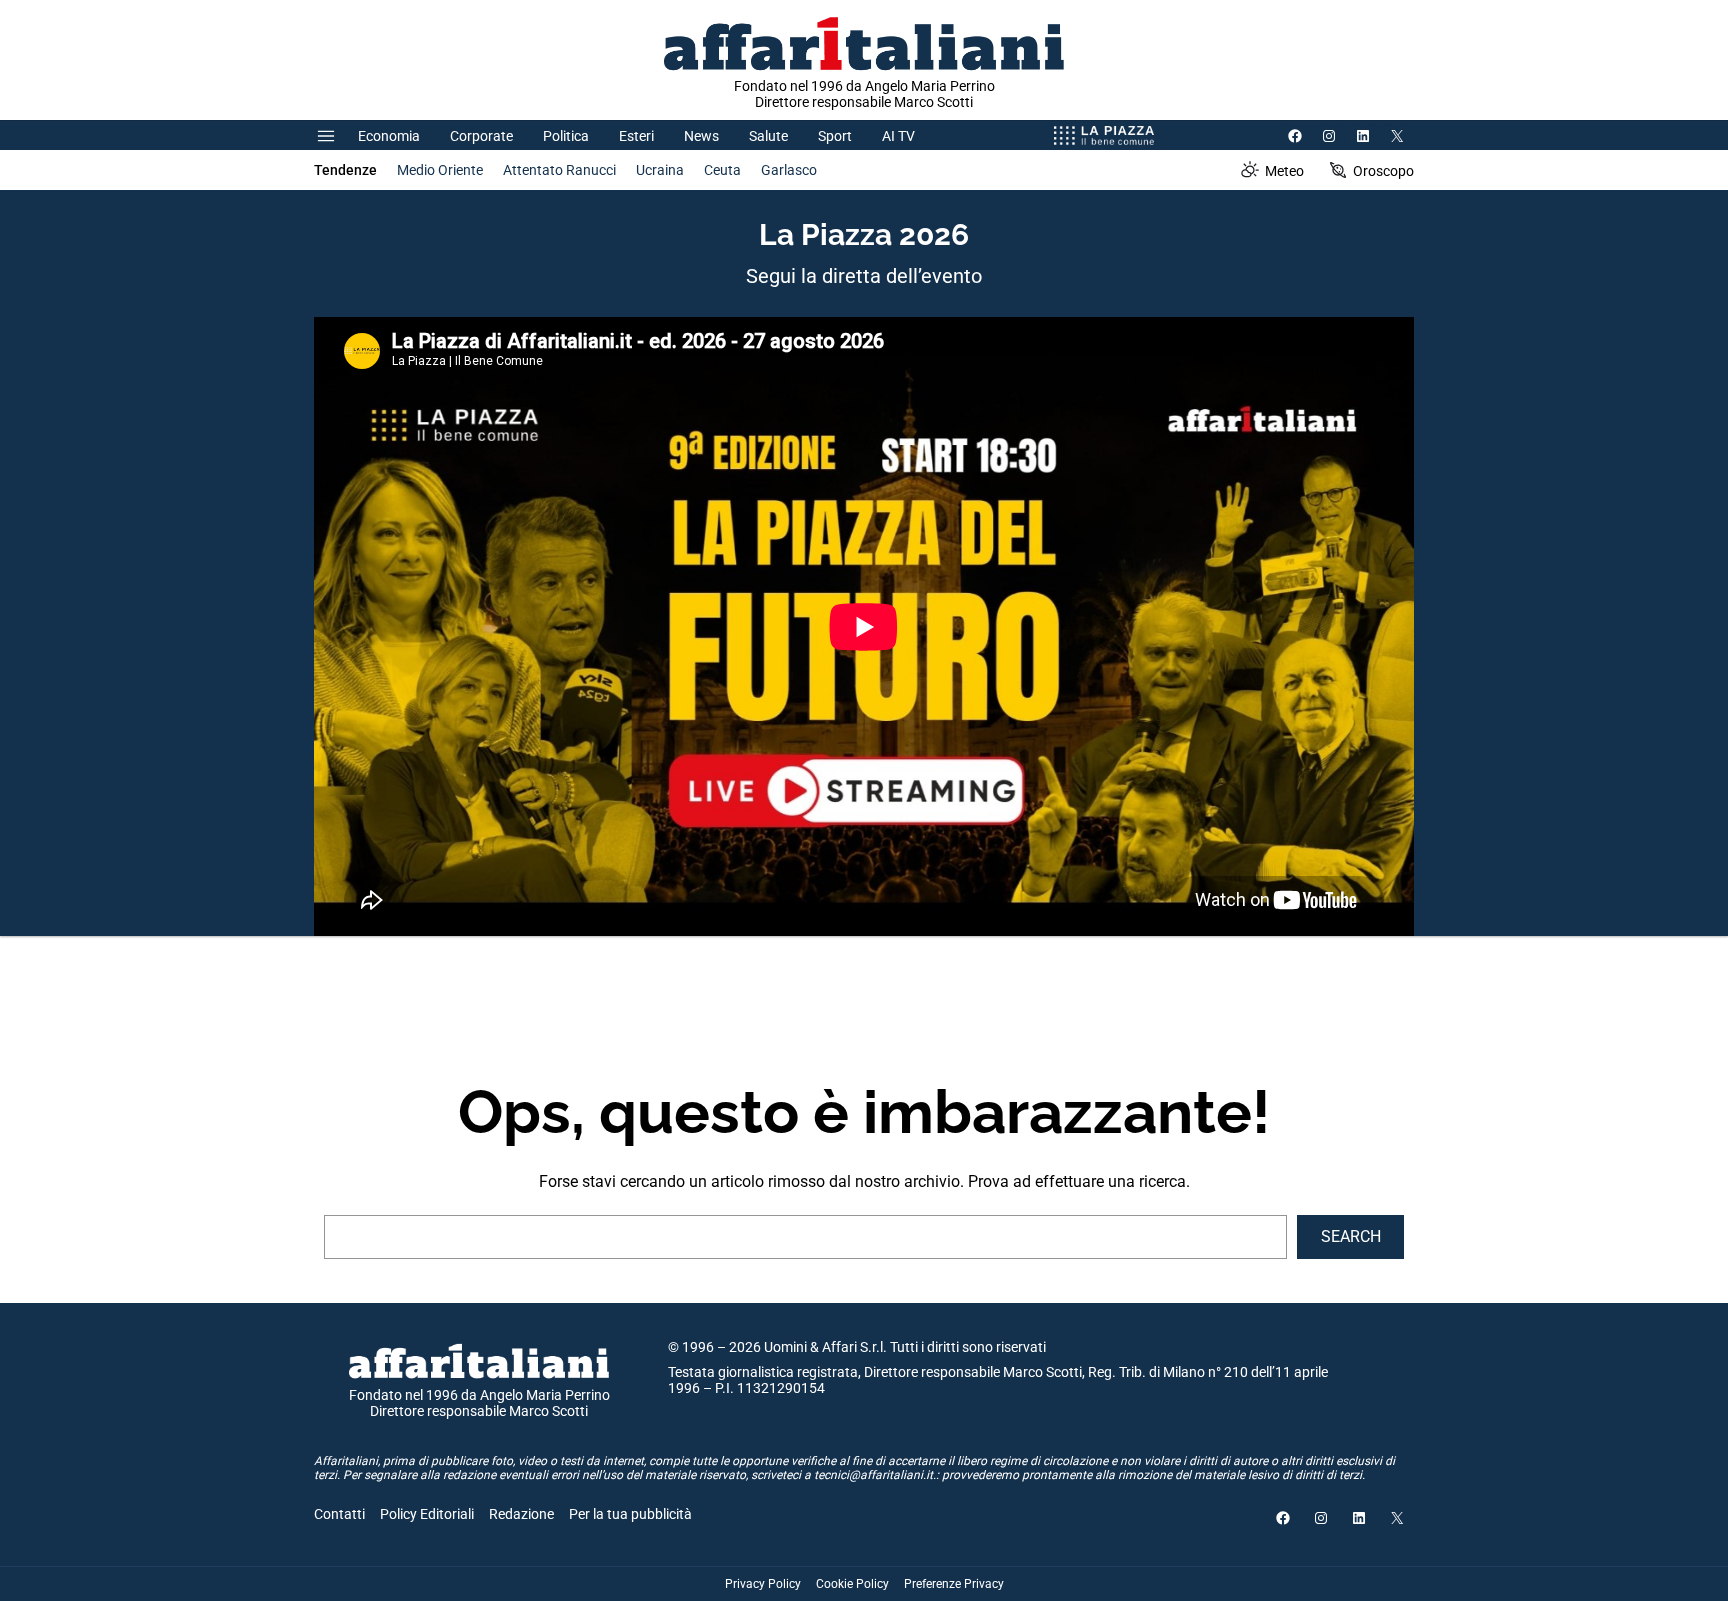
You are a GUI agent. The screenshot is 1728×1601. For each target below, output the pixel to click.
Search (1351, 1236)
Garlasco (789, 170)
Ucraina (660, 170)
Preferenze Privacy (954, 1584)
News (701, 136)
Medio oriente (440, 170)
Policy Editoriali (427, 1514)
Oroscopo (1383, 171)
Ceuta (722, 170)
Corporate (481, 136)
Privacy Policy (763, 1584)
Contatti (339, 1514)
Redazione (521, 1514)
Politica (566, 136)
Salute (768, 136)
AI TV (898, 136)
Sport (835, 136)
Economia (389, 136)
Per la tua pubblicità (630, 1514)
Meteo (1284, 171)
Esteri (636, 136)
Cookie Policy (852, 1584)
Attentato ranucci (559, 170)
